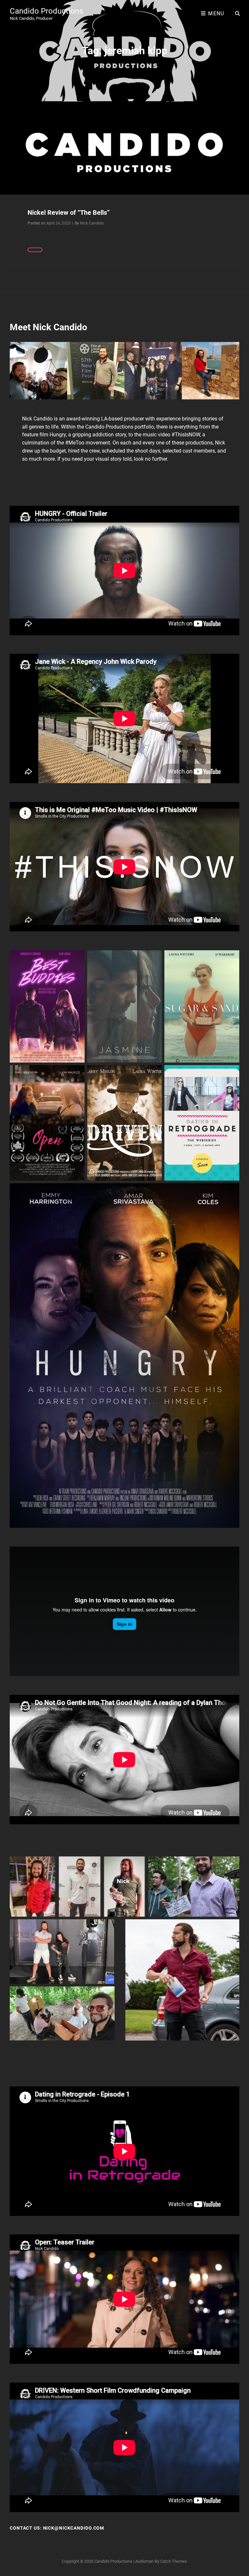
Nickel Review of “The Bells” (69, 213)
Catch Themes (174, 2561)
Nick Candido (92, 223)
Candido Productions (46, 11)
